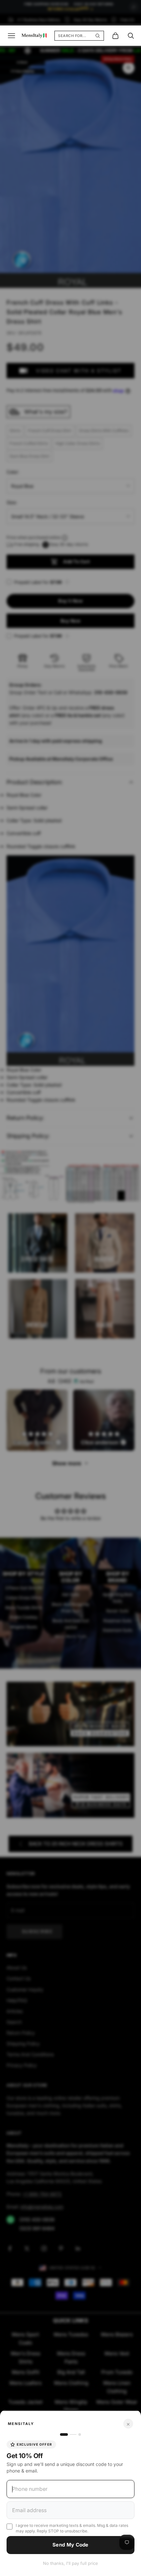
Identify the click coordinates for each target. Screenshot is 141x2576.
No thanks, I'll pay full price (70, 2563)
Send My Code (70, 2545)
